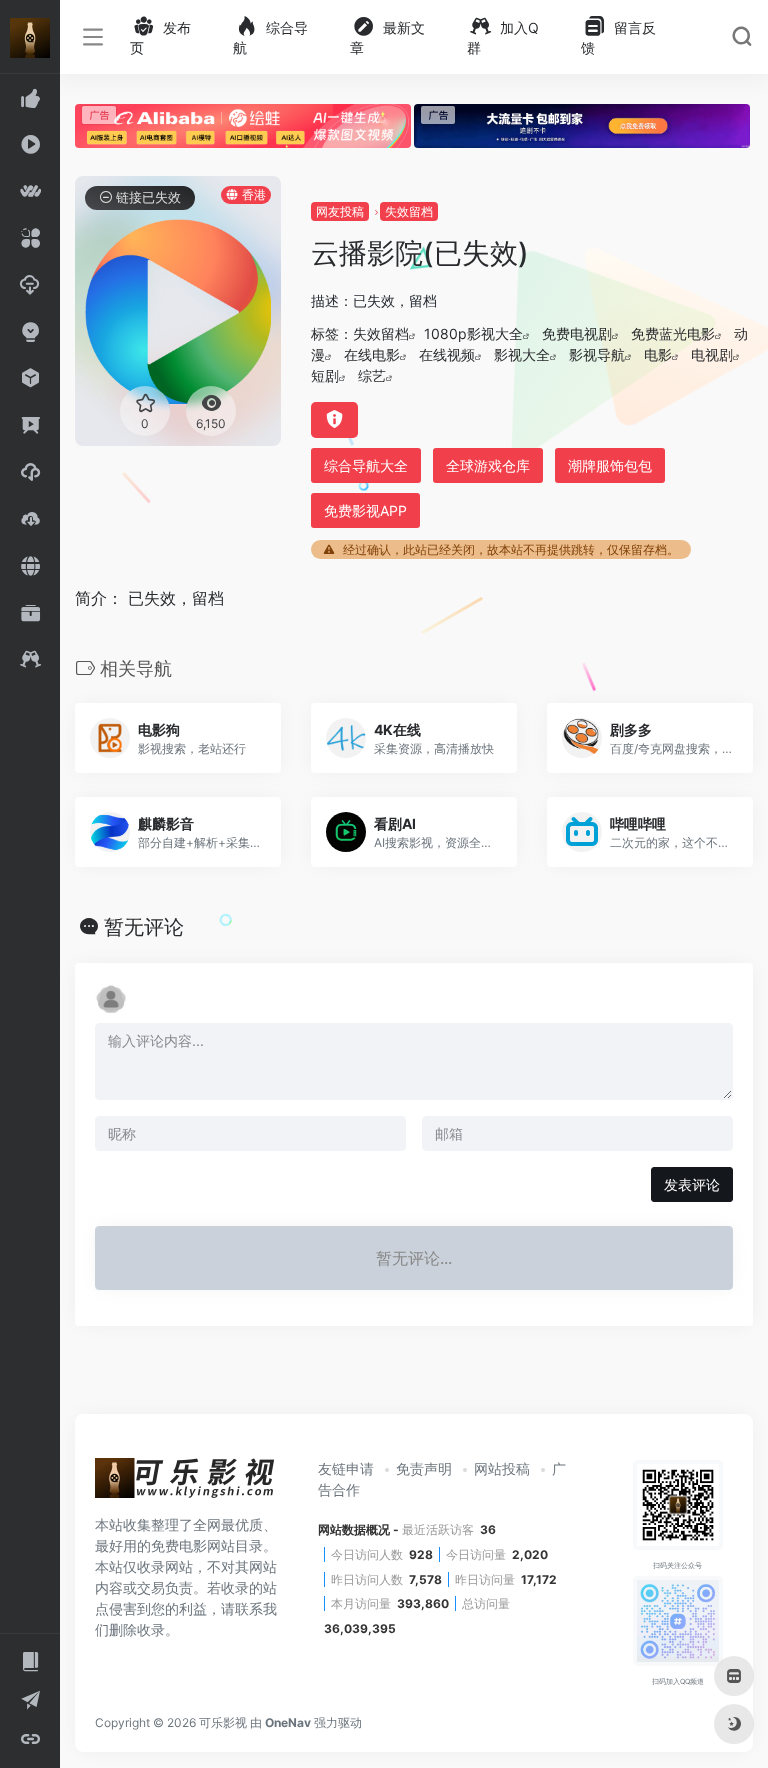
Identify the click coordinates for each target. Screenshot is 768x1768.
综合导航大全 (366, 465)
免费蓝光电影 (673, 333)
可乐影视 (223, 1722)
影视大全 (522, 354)
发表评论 (692, 1184)
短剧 (325, 375)
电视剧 (712, 354)
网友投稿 (340, 211)
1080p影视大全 (473, 333)
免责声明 (424, 1468)
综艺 (372, 375)
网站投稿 (502, 1468)
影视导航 (597, 354)
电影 (658, 354)
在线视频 (447, 354)
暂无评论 (144, 927)
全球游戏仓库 (488, 465)
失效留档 (409, 211)
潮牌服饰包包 (610, 465)
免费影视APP (365, 510)
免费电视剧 (577, 333)
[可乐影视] (185, 1485)
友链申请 (346, 1468)
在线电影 (372, 354)
